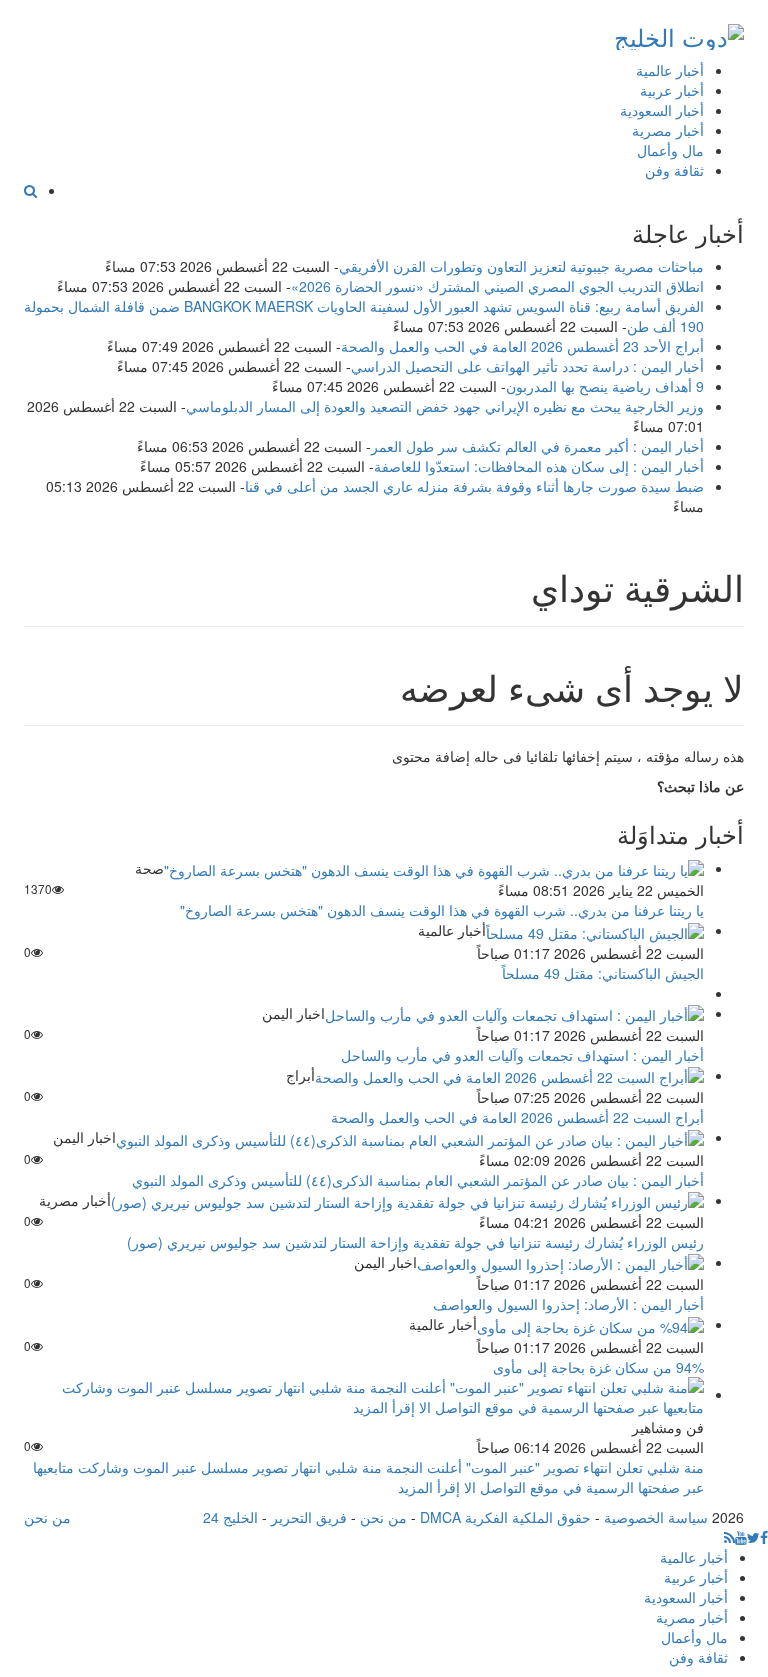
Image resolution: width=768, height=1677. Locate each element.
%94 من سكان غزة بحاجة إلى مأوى (598, 1367)
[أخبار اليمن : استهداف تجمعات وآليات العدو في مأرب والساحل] (514, 1013)
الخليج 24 (230, 1517)
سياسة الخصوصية (656, 1517)
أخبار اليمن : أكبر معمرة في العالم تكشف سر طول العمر (537, 446)
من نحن (383, 1517)
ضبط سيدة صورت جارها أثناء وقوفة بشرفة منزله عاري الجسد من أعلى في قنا (474, 486)
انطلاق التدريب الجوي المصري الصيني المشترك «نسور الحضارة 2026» (497, 286)
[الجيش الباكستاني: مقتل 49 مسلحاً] (595, 930)
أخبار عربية (672, 90)
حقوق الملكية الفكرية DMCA (505, 1517)
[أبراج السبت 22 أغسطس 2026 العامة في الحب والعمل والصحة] (509, 1075)
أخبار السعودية (662, 110)
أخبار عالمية (670, 70)
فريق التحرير (309, 1517)
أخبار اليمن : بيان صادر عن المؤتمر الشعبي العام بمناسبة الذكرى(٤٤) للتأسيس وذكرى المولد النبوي (418, 1180)
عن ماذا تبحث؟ (700, 786)
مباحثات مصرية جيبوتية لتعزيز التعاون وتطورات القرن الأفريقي (521, 266)
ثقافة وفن (674, 170)
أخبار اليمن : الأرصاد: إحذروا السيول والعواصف (568, 1304)
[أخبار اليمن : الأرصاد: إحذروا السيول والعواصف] (560, 1262)
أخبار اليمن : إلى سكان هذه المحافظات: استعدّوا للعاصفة (539, 466)
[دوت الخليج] (679, 32)
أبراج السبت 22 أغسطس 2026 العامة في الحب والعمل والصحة (517, 1117)
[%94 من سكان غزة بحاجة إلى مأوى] (590, 1324)
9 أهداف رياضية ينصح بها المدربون (605, 386)
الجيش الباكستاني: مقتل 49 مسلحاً (603, 973)
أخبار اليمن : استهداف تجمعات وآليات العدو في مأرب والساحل (522, 1055)
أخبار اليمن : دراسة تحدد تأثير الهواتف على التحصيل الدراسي (527, 366)
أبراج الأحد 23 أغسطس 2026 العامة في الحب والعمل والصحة (522, 346)
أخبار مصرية (668, 130)
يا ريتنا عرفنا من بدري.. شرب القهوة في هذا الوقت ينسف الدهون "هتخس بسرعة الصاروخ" (442, 910)
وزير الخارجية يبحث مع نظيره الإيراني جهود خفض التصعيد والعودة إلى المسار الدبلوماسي (445, 406)
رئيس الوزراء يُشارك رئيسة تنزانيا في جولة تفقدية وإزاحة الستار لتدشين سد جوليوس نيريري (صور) (415, 1242)
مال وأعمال (670, 150)
